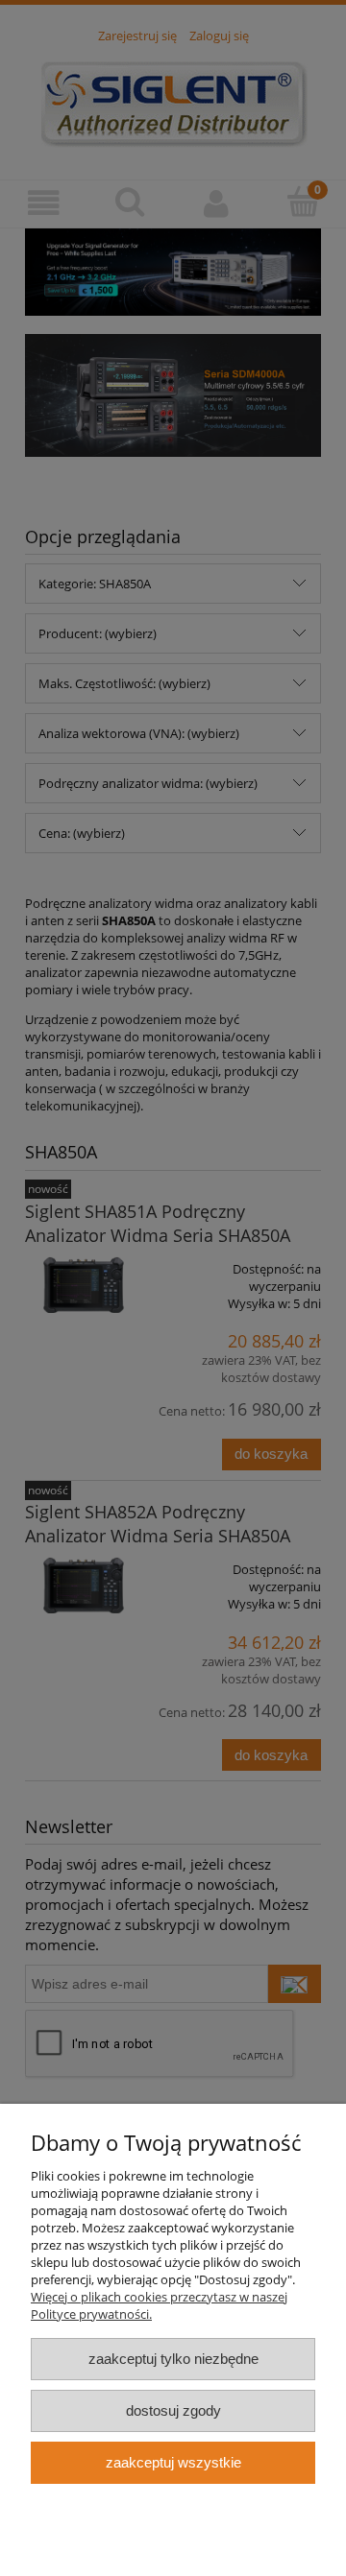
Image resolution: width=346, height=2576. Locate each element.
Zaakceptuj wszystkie (173, 2462)
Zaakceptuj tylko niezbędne (173, 2359)
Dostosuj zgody (173, 2410)
